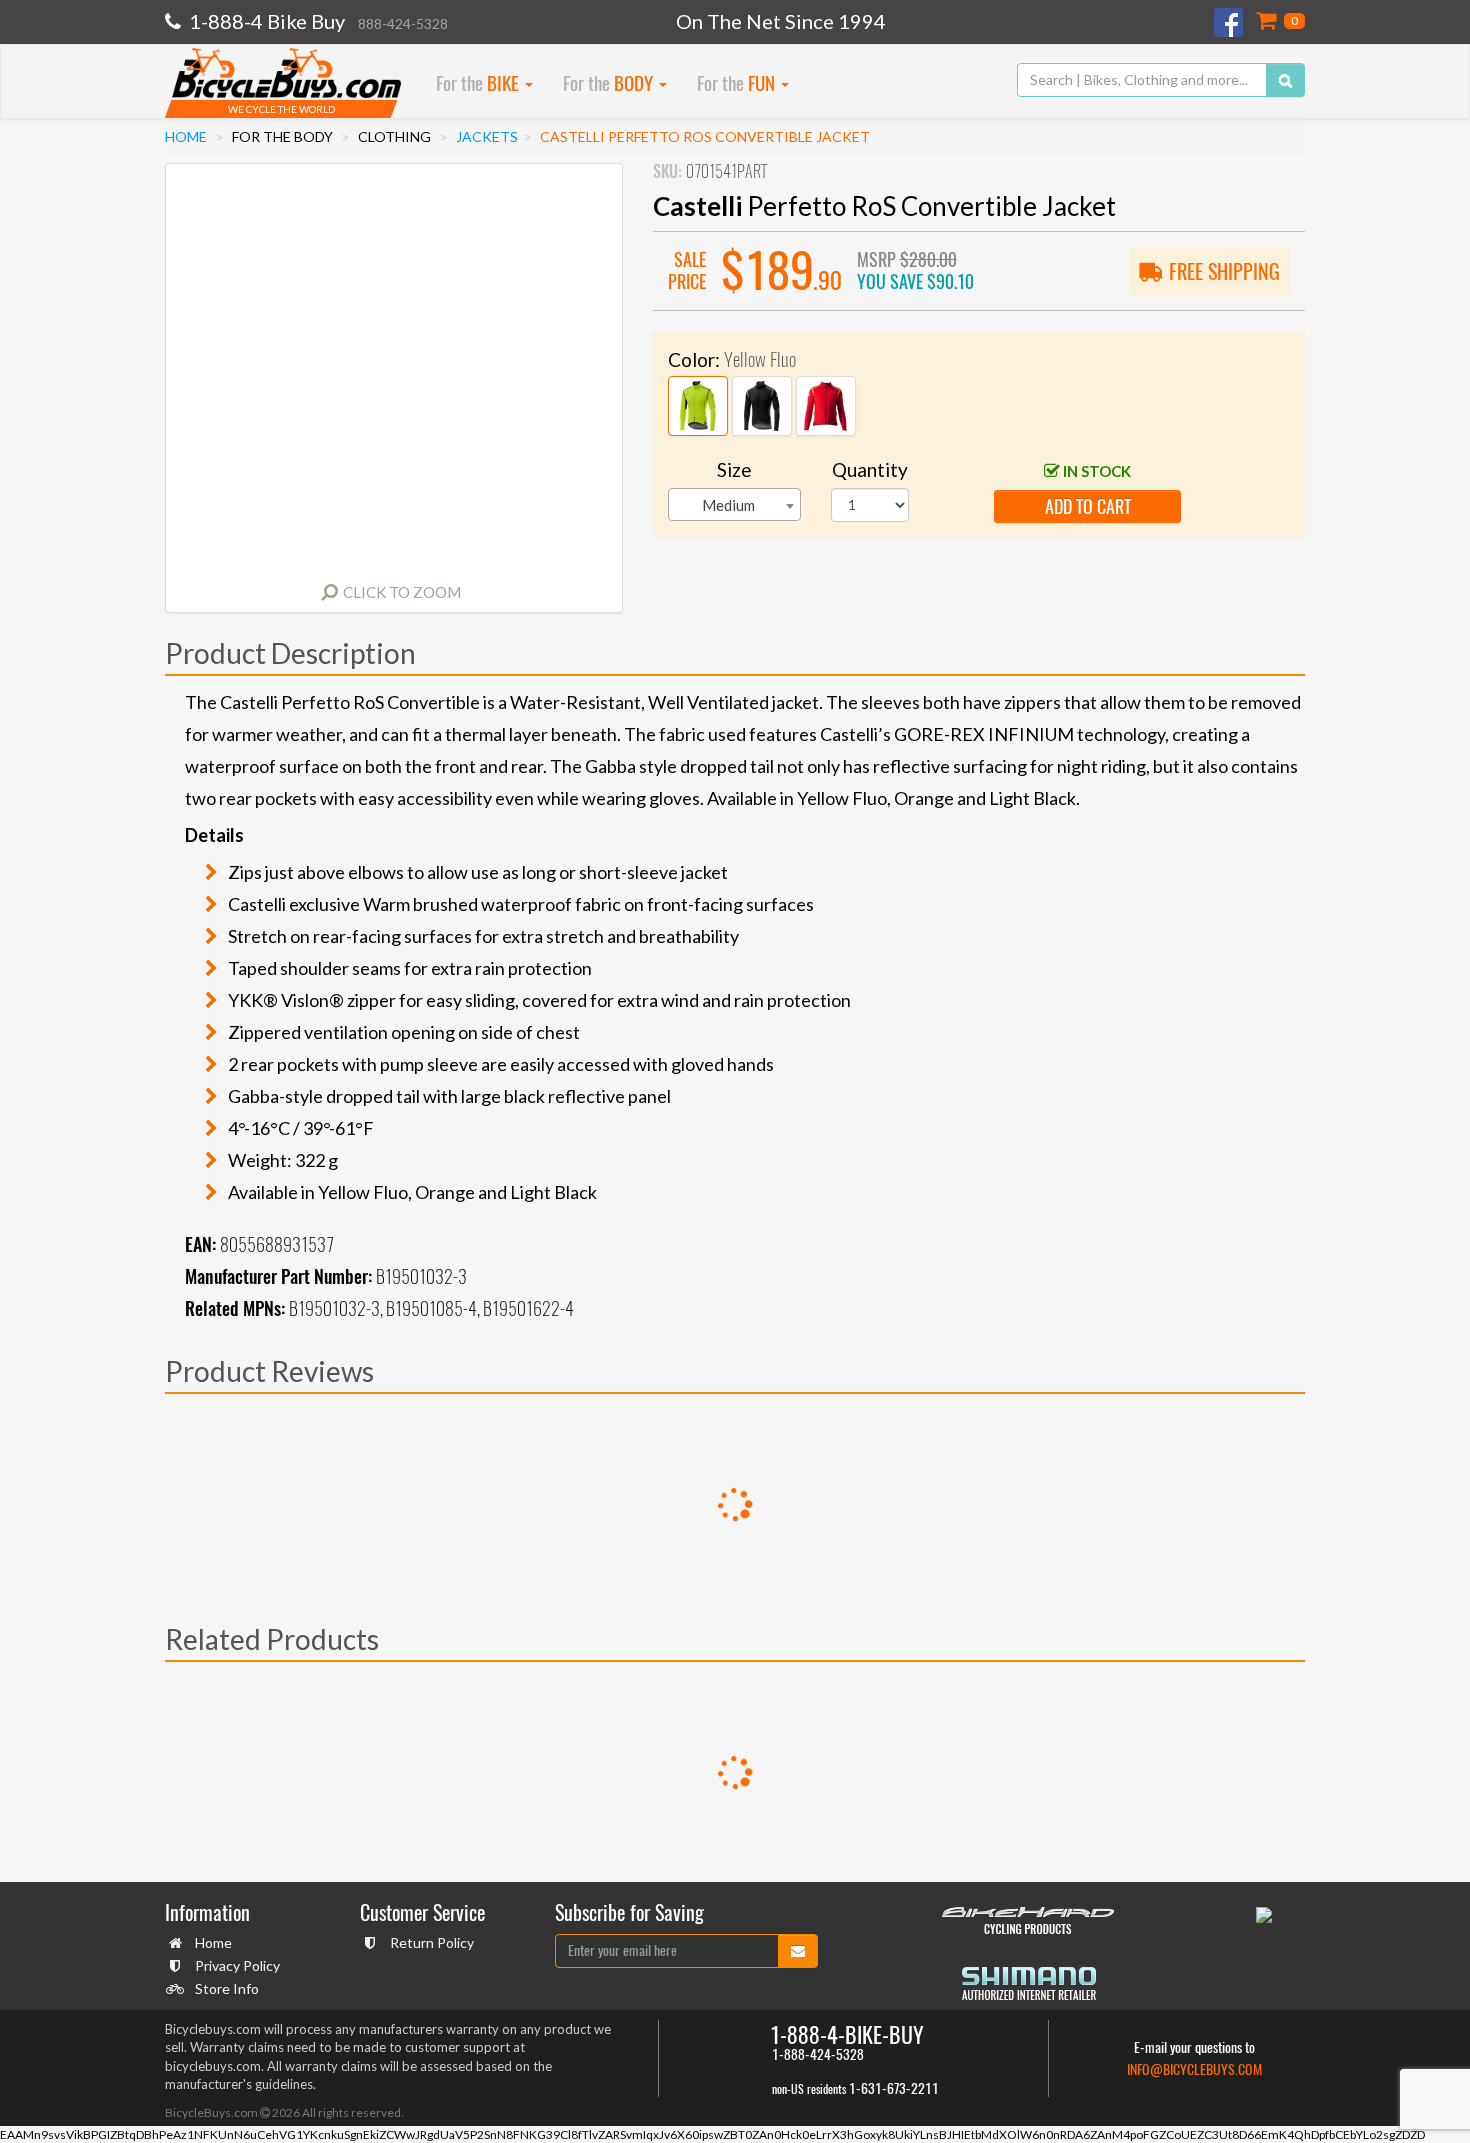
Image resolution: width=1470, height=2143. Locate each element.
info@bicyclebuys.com (1194, 2069)
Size (734, 469)
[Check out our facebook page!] (1230, 22)
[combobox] (734, 504)
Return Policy (432, 1942)
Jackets (487, 136)
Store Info (227, 1988)
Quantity (870, 469)
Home (186, 136)
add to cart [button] (1088, 506)
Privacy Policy (237, 1965)
